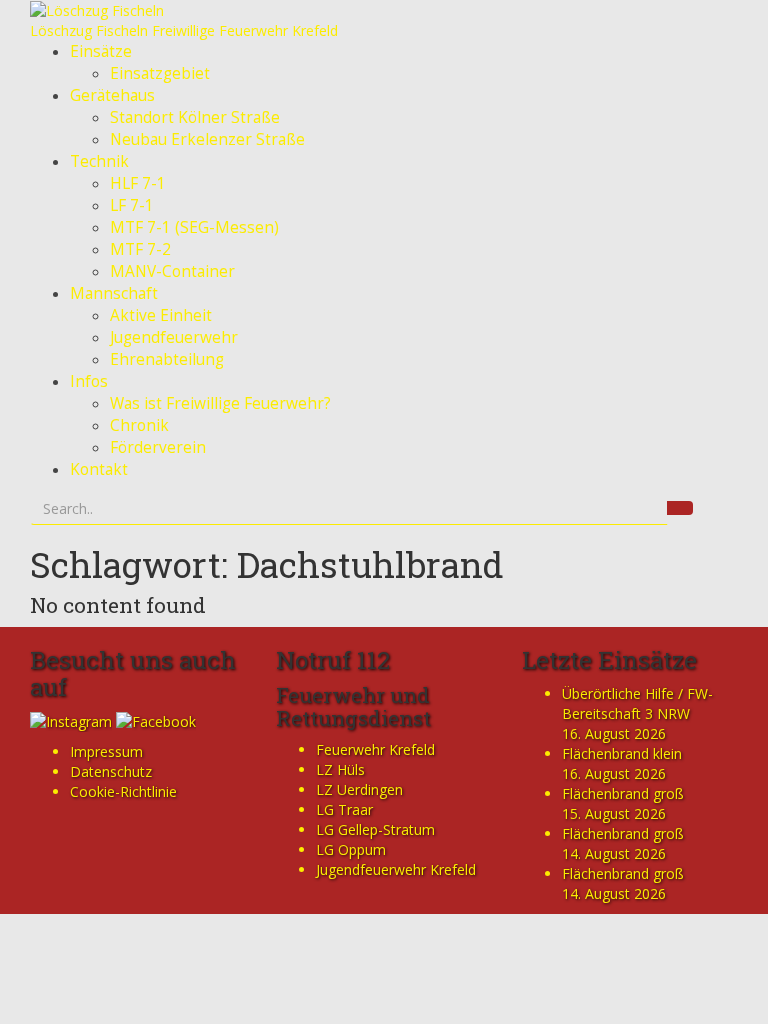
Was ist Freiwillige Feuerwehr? (220, 403)
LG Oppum (351, 849)
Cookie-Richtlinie (123, 791)
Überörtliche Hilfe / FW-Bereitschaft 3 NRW (637, 703)
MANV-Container (172, 271)
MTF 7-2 (140, 249)
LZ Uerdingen (359, 789)
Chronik (139, 425)
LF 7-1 (132, 205)
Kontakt (99, 469)
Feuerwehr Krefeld (375, 749)
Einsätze (101, 51)
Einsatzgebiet (160, 73)
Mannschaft (114, 293)
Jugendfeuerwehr (174, 337)
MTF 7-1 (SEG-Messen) (194, 227)
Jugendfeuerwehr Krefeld (396, 869)
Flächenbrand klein (622, 753)
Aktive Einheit (161, 315)
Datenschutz (111, 771)
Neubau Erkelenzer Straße (207, 139)
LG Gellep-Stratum (375, 829)
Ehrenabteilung (167, 359)
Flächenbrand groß (623, 793)
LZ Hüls (340, 769)
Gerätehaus (112, 95)
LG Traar (344, 809)
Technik (99, 161)
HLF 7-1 (138, 183)
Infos (89, 381)
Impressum (106, 751)
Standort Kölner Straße (195, 117)
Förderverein (158, 447)
